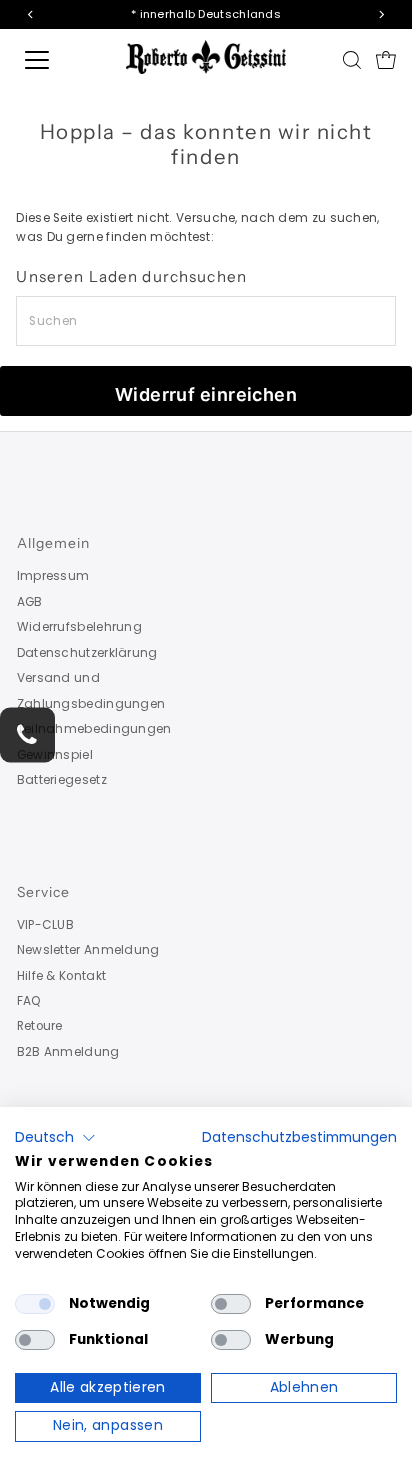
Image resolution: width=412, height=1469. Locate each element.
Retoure (40, 1026)
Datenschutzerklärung (87, 653)
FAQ (29, 1001)
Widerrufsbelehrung (79, 627)
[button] (55, 1138)
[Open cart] (386, 60)
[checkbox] (35, 1304)
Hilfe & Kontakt (61, 976)
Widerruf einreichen (206, 394)
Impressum (53, 576)
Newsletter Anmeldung (88, 950)
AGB (30, 602)
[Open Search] (352, 60)
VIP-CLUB (45, 925)
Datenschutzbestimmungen (299, 1137)
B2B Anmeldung (68, 1052)
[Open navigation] (57, 60)
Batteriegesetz (62, 780)
